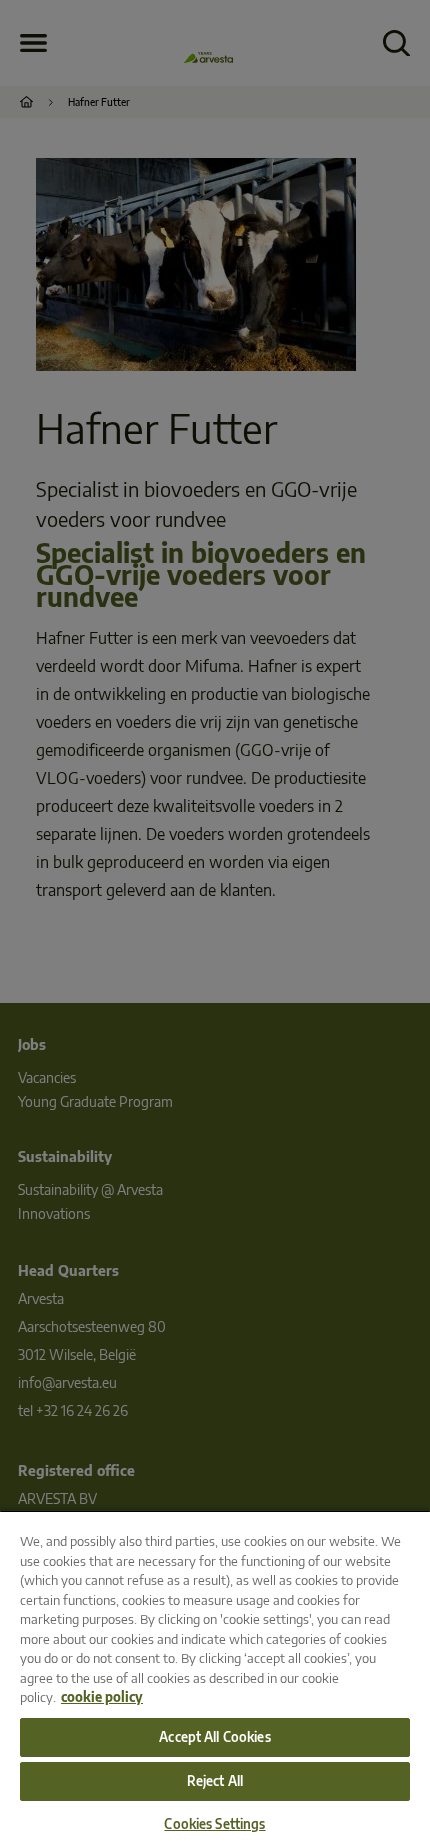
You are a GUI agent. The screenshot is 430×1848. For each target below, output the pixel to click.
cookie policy (102, 1697)
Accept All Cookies (214, 1737)
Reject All (215, 1781)
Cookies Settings (214, 1824)
